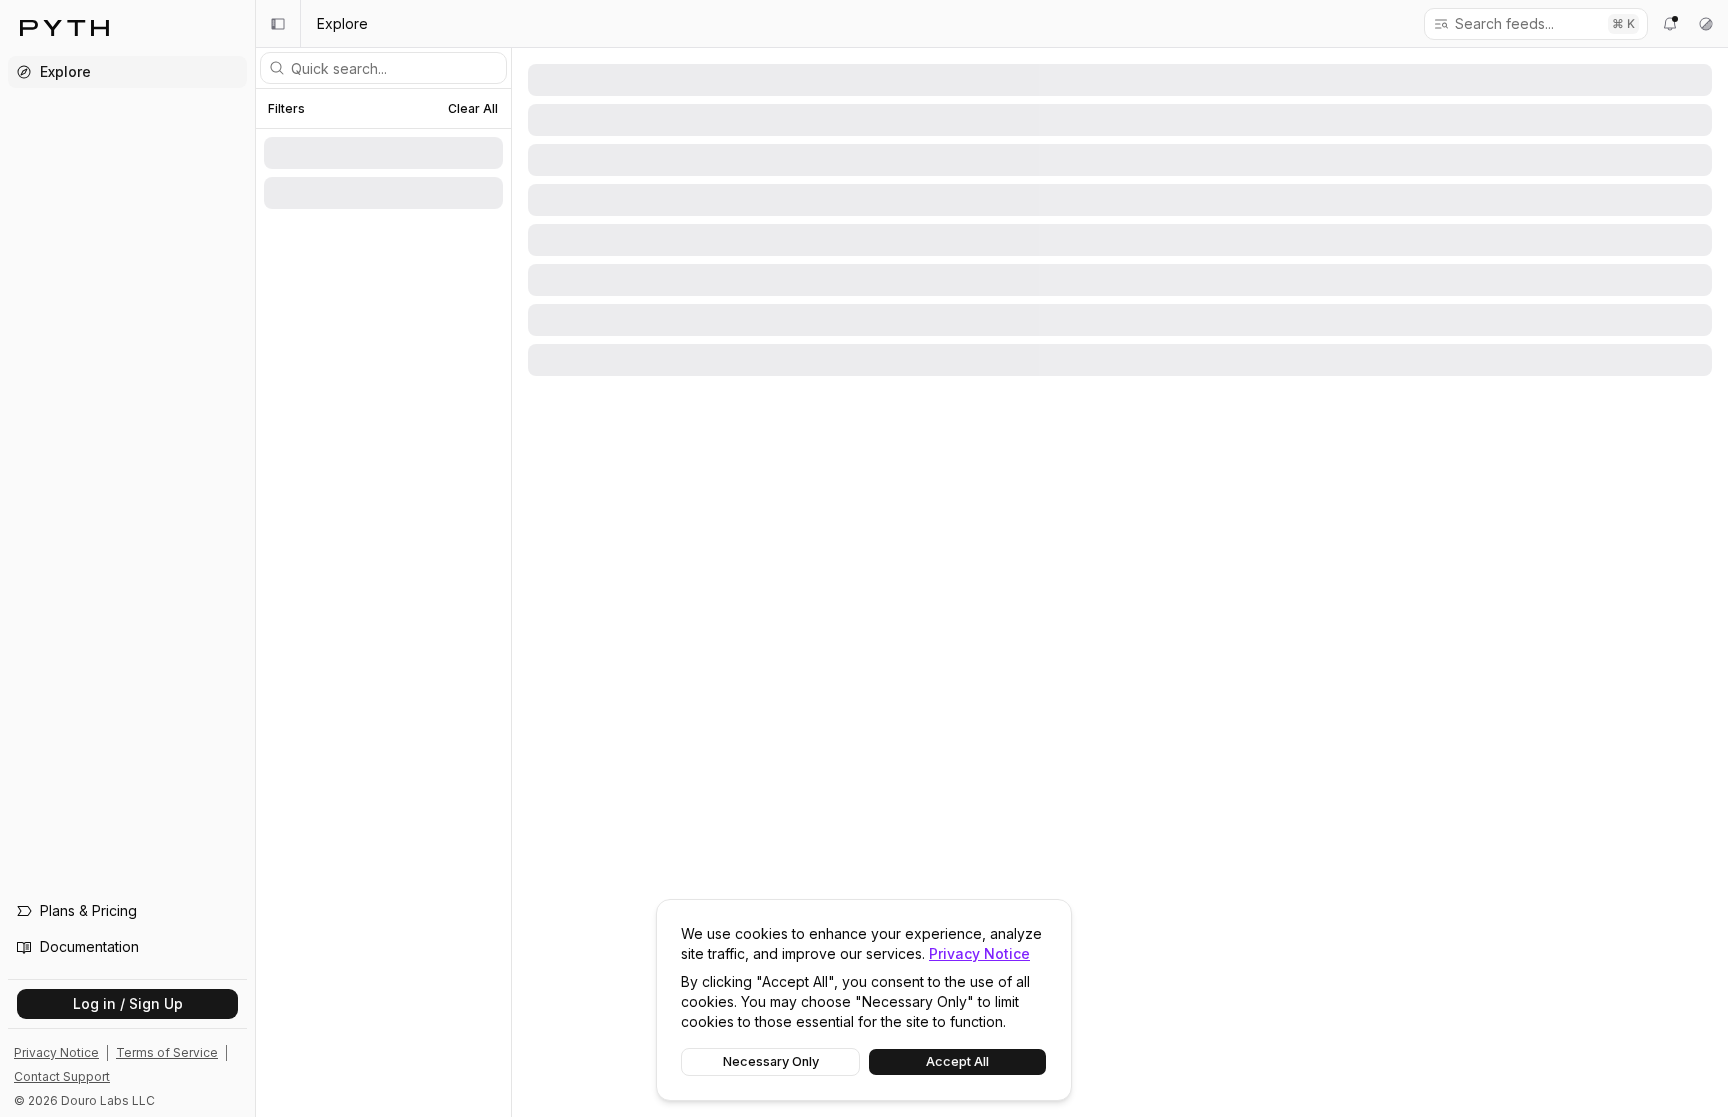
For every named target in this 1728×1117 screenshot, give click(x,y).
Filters (286, 109)
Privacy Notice (979, 953)
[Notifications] (1670, 24)
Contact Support (62, 1076)
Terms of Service (167, 1052)
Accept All (957, 1061)
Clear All (473, 108)
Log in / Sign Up (128, 1003)
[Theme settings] (1706, 24)
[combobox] (1524, 24)
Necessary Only (771, 1061)
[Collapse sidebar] (278, 24)
